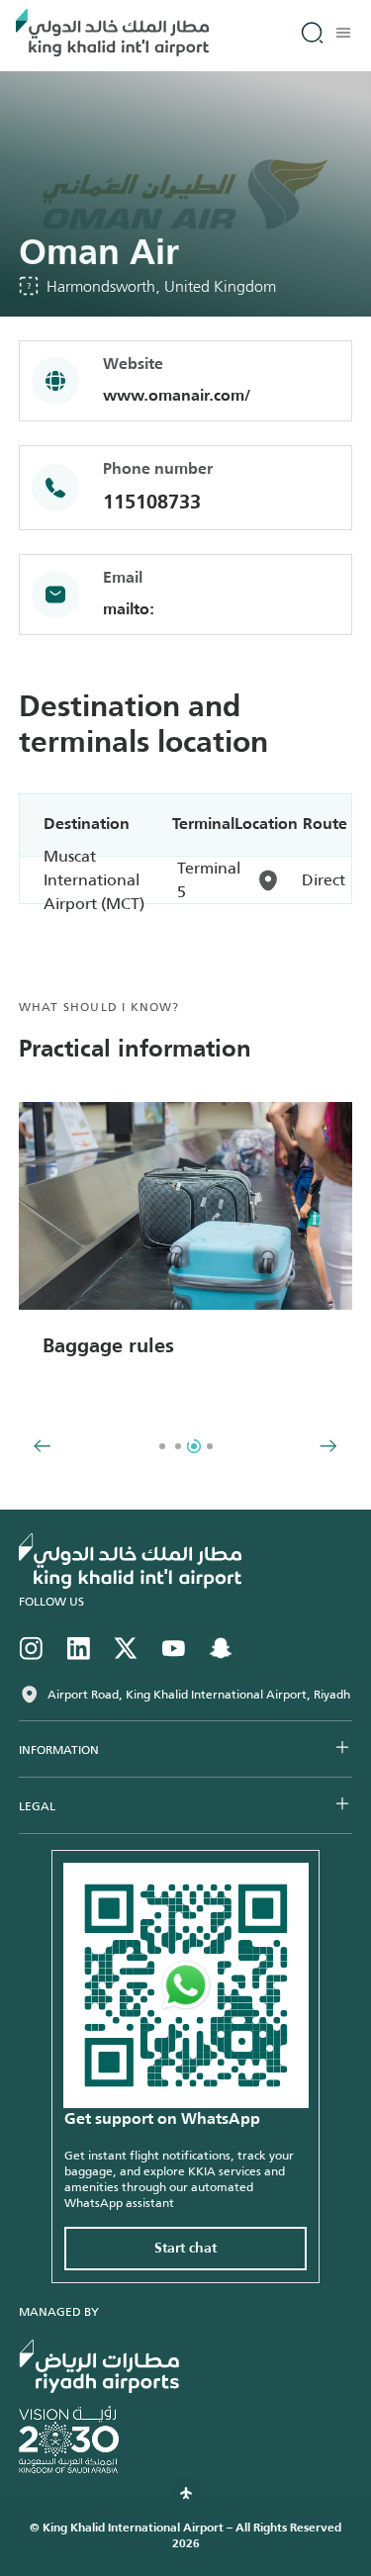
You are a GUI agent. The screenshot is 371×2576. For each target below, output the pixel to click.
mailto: (129, 610)
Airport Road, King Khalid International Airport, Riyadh (199, 1695)
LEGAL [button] (37, 1806)
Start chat (185, 2249)
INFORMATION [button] (59, 1750)
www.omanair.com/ (177, 397)
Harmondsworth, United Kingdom (161, 286)
